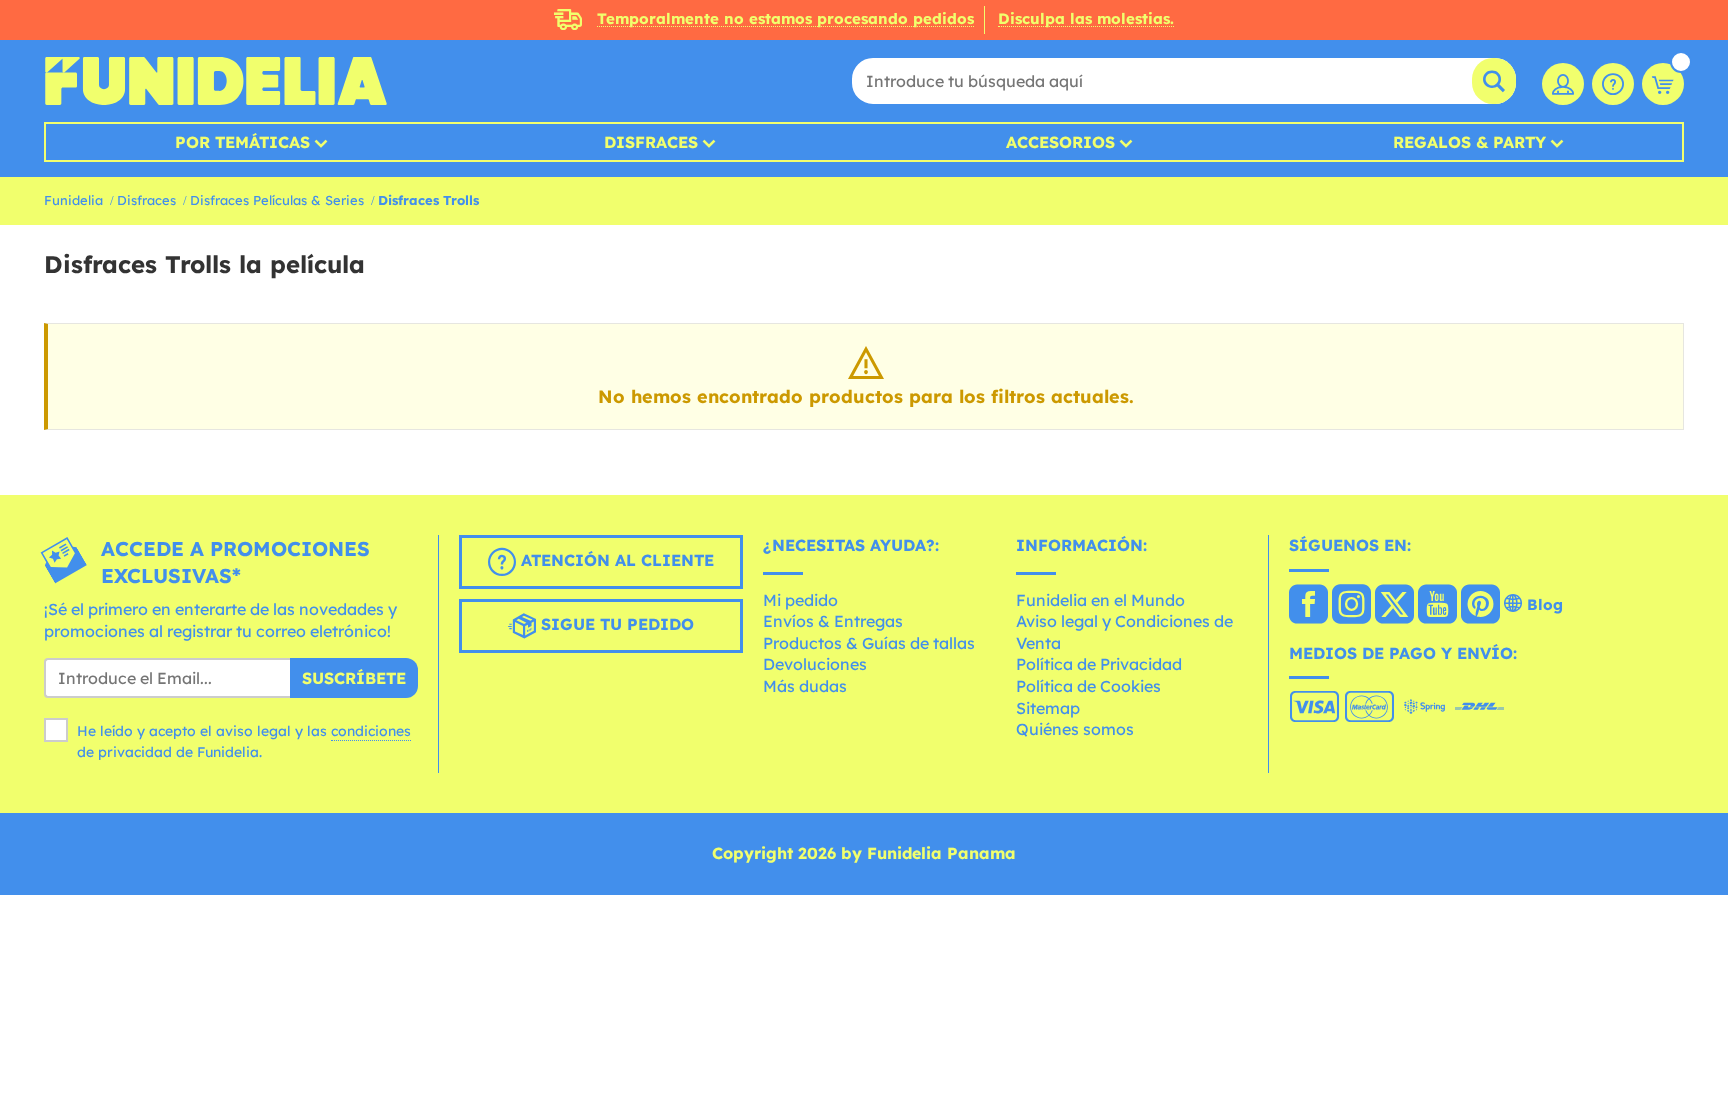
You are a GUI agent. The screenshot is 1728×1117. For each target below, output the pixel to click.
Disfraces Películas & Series (277, 200)
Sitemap (1048, 708)
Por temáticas (242, 142)
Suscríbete (354, 678)
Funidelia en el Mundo (1100, 600)
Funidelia (73, 200)
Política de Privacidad (1099, 664)
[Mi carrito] (1663, 84)
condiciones (371, 731)
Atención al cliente (615, 560)
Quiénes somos (1075, 729)
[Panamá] (1308, 606)
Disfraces (651, 142)
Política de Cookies (1088, 686)
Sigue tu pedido (615, 624)
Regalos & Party (1469, 142)
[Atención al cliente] (1613, 84)
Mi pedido (800, 600)
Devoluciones (815, 664)
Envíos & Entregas (833, 621)
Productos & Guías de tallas (869, 643)
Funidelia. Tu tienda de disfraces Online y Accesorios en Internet (215, 81)
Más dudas (805, 686)
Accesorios (1060, 142)
